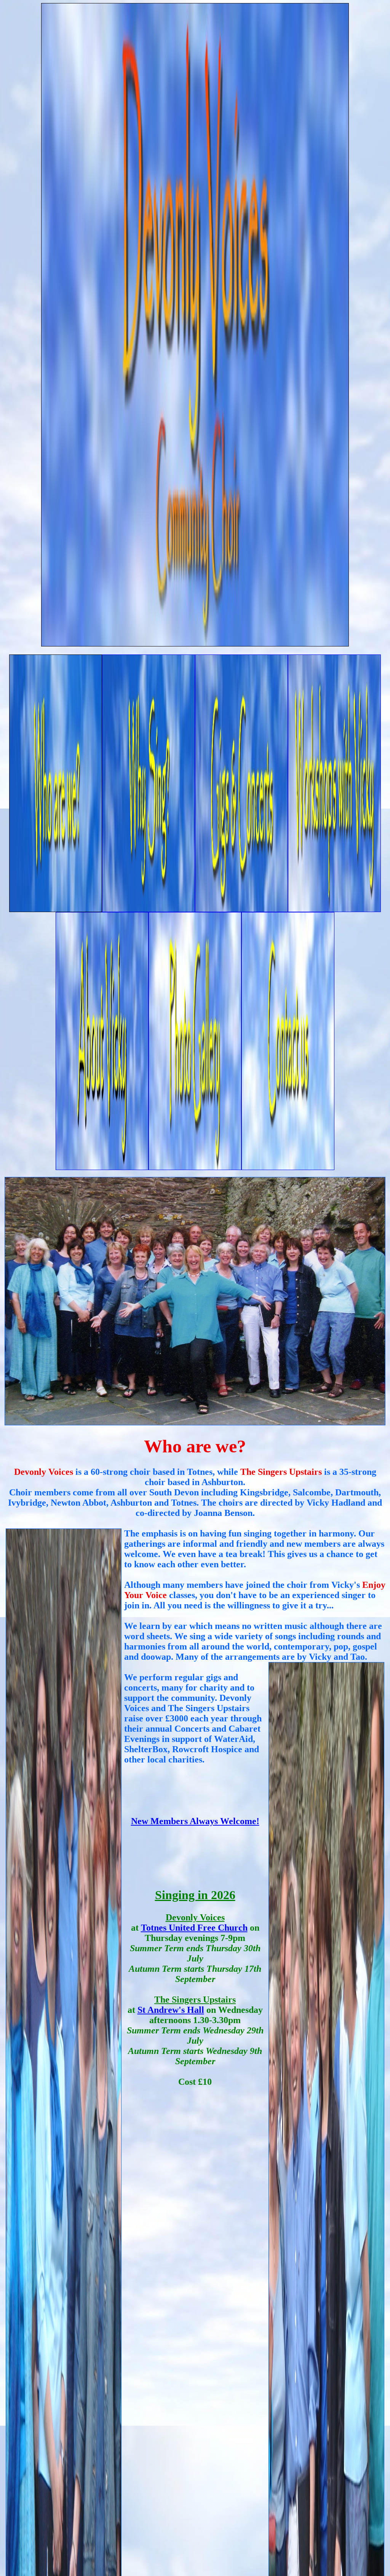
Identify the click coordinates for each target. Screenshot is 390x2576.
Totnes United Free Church (194, 1928)
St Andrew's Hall (171, 2010)
